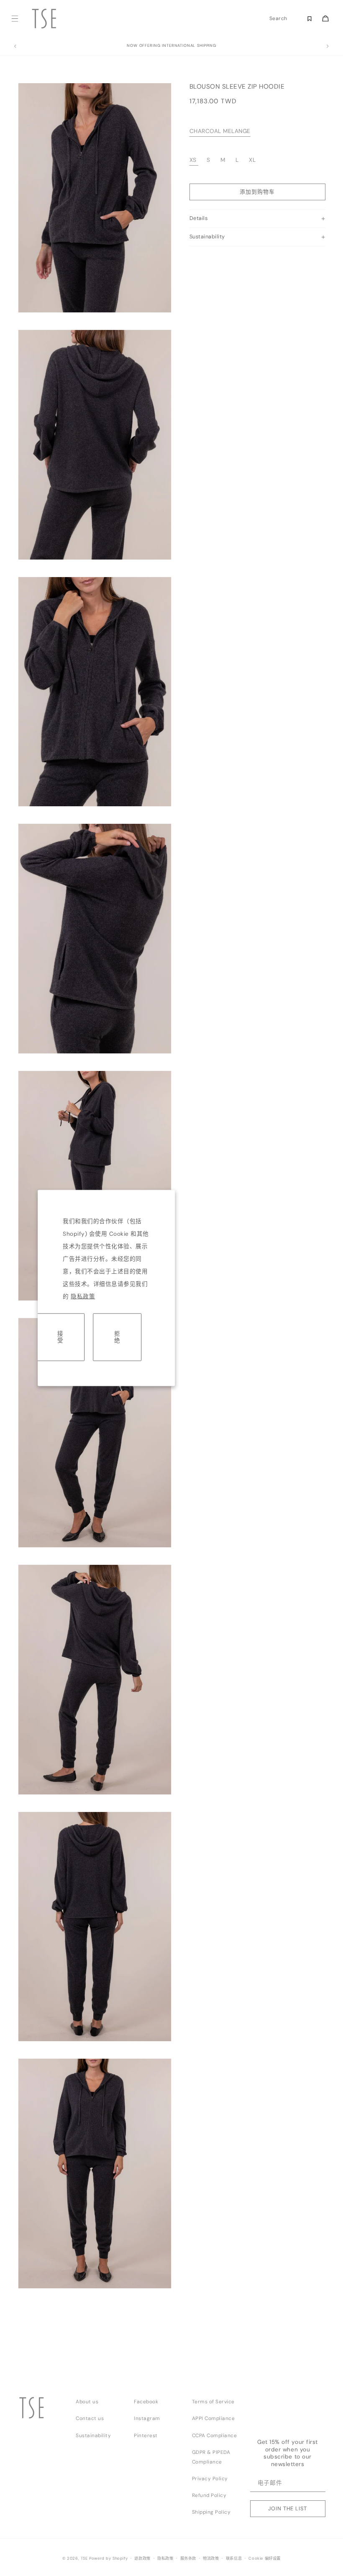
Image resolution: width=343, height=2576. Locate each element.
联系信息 (234, 2558)
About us (87, 2402)
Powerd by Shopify (108, 2558)
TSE (84, 2558)
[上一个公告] (15, 46)
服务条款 (188, 2558)
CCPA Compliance (215, 2435)
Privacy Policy (210, 2479)
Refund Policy (209, 2495)
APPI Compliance (214, 2418)
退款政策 (142, 2558)
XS (193, 160)
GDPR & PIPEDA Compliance (211, 2457)
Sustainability (93, 2435)
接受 (60, 1337)
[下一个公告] (328, 46)
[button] (15, 19)
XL (252, 160)
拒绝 (117, 1337)
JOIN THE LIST (287, 2508)
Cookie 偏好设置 (265, 2558)
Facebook (146, 2402)
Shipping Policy (211, 2512)
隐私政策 (83, 1297)
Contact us (90, 2418)
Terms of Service (213, 2402)
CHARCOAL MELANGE (220, 131)
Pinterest (146, 2435)
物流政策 (211, 2558)
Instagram (147, 2418)
